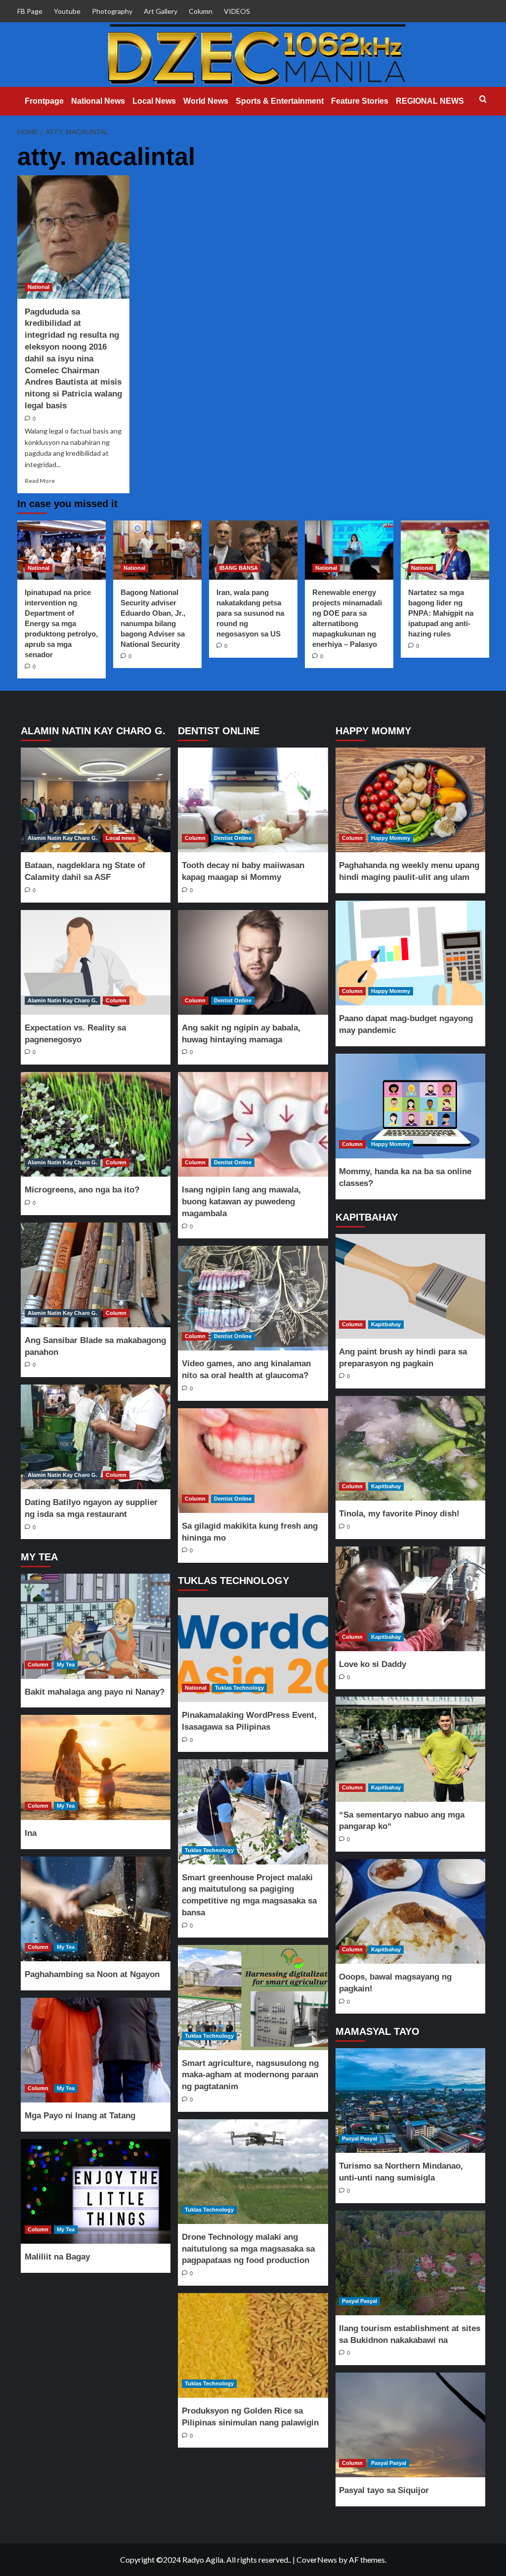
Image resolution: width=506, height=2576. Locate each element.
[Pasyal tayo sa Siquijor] (410, 2425)
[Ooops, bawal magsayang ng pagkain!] (410, 1911)
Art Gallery (161, 11)
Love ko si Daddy (373, 1664)
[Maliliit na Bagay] (96, 2191)
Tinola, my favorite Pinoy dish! (399, 1514)
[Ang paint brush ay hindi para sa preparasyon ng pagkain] (410, 1286)
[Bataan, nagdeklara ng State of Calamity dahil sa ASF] (96, 800)
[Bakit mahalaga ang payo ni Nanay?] (96, 1626)
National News (98, 101)
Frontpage (44, 101)
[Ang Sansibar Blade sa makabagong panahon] (96, 1275)
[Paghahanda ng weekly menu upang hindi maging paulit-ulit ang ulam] (410, 800)
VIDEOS (237, 11)
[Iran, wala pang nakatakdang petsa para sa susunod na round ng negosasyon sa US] (253, 550)
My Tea (66, 1664)
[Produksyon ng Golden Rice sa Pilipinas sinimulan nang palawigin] (253, 2345)
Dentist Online (233, 838)
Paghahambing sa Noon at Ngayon (92, 1974)
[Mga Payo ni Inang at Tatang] (96, 2050)
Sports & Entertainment (280, 101)
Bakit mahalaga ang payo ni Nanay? (95, 1692)
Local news (121, 838)
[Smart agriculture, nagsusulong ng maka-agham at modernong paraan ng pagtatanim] (253, 1997)
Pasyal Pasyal (359, 2139)
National (39, 287)
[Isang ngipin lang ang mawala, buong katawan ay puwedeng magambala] (253, 1124)
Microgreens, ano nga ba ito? (82, 1190)
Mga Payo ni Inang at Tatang (80, 2116)
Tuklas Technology (239, 1688)
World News (206, 101)
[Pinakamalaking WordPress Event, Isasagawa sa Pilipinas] (253, 1650)
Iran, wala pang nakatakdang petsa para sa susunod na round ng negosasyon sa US (250, 613)
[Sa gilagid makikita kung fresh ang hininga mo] (253, 1461)
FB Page (30, 11)
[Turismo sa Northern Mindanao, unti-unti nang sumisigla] (410, 2100)
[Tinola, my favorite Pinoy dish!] (410, 1448)
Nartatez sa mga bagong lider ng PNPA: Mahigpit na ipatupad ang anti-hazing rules (441, 613)
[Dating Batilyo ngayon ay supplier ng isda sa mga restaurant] (96, 1437)
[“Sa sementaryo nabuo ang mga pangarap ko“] (410, 1749)
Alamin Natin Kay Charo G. (63, 838)
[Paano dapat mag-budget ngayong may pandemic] (410, 953)
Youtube (67, 11)
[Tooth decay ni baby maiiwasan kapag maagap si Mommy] (253, 800)
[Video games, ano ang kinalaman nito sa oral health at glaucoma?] (253, 1298)
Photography (112, 11)
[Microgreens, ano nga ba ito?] (96, 1124)
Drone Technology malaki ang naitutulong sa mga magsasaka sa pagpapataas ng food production (248, 2249)
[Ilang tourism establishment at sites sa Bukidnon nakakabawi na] (410, 2263)
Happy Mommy (391, 838)
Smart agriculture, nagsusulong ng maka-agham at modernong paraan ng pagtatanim (250, 2075)
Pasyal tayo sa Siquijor (384, 2490)
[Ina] (96, 1767)
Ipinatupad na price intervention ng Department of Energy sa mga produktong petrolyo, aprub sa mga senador (61, 623)
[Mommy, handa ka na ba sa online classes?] (410, 1106)
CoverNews (317, 2559)
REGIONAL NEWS (430, 101)
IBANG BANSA (239, 568)
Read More (40, 481)
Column (201, 11)
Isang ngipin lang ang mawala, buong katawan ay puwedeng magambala (241, 1202)
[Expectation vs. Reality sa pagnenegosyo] (96, 962)
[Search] (483, 99)
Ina (31, 1833)
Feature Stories (360, 101)
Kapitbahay (386, 1324)
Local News (154, 101)
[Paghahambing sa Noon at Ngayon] (96, 1909)
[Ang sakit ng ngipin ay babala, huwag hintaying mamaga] (253, 962)
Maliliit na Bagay (57, 2257)
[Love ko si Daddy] (410, 1599)
